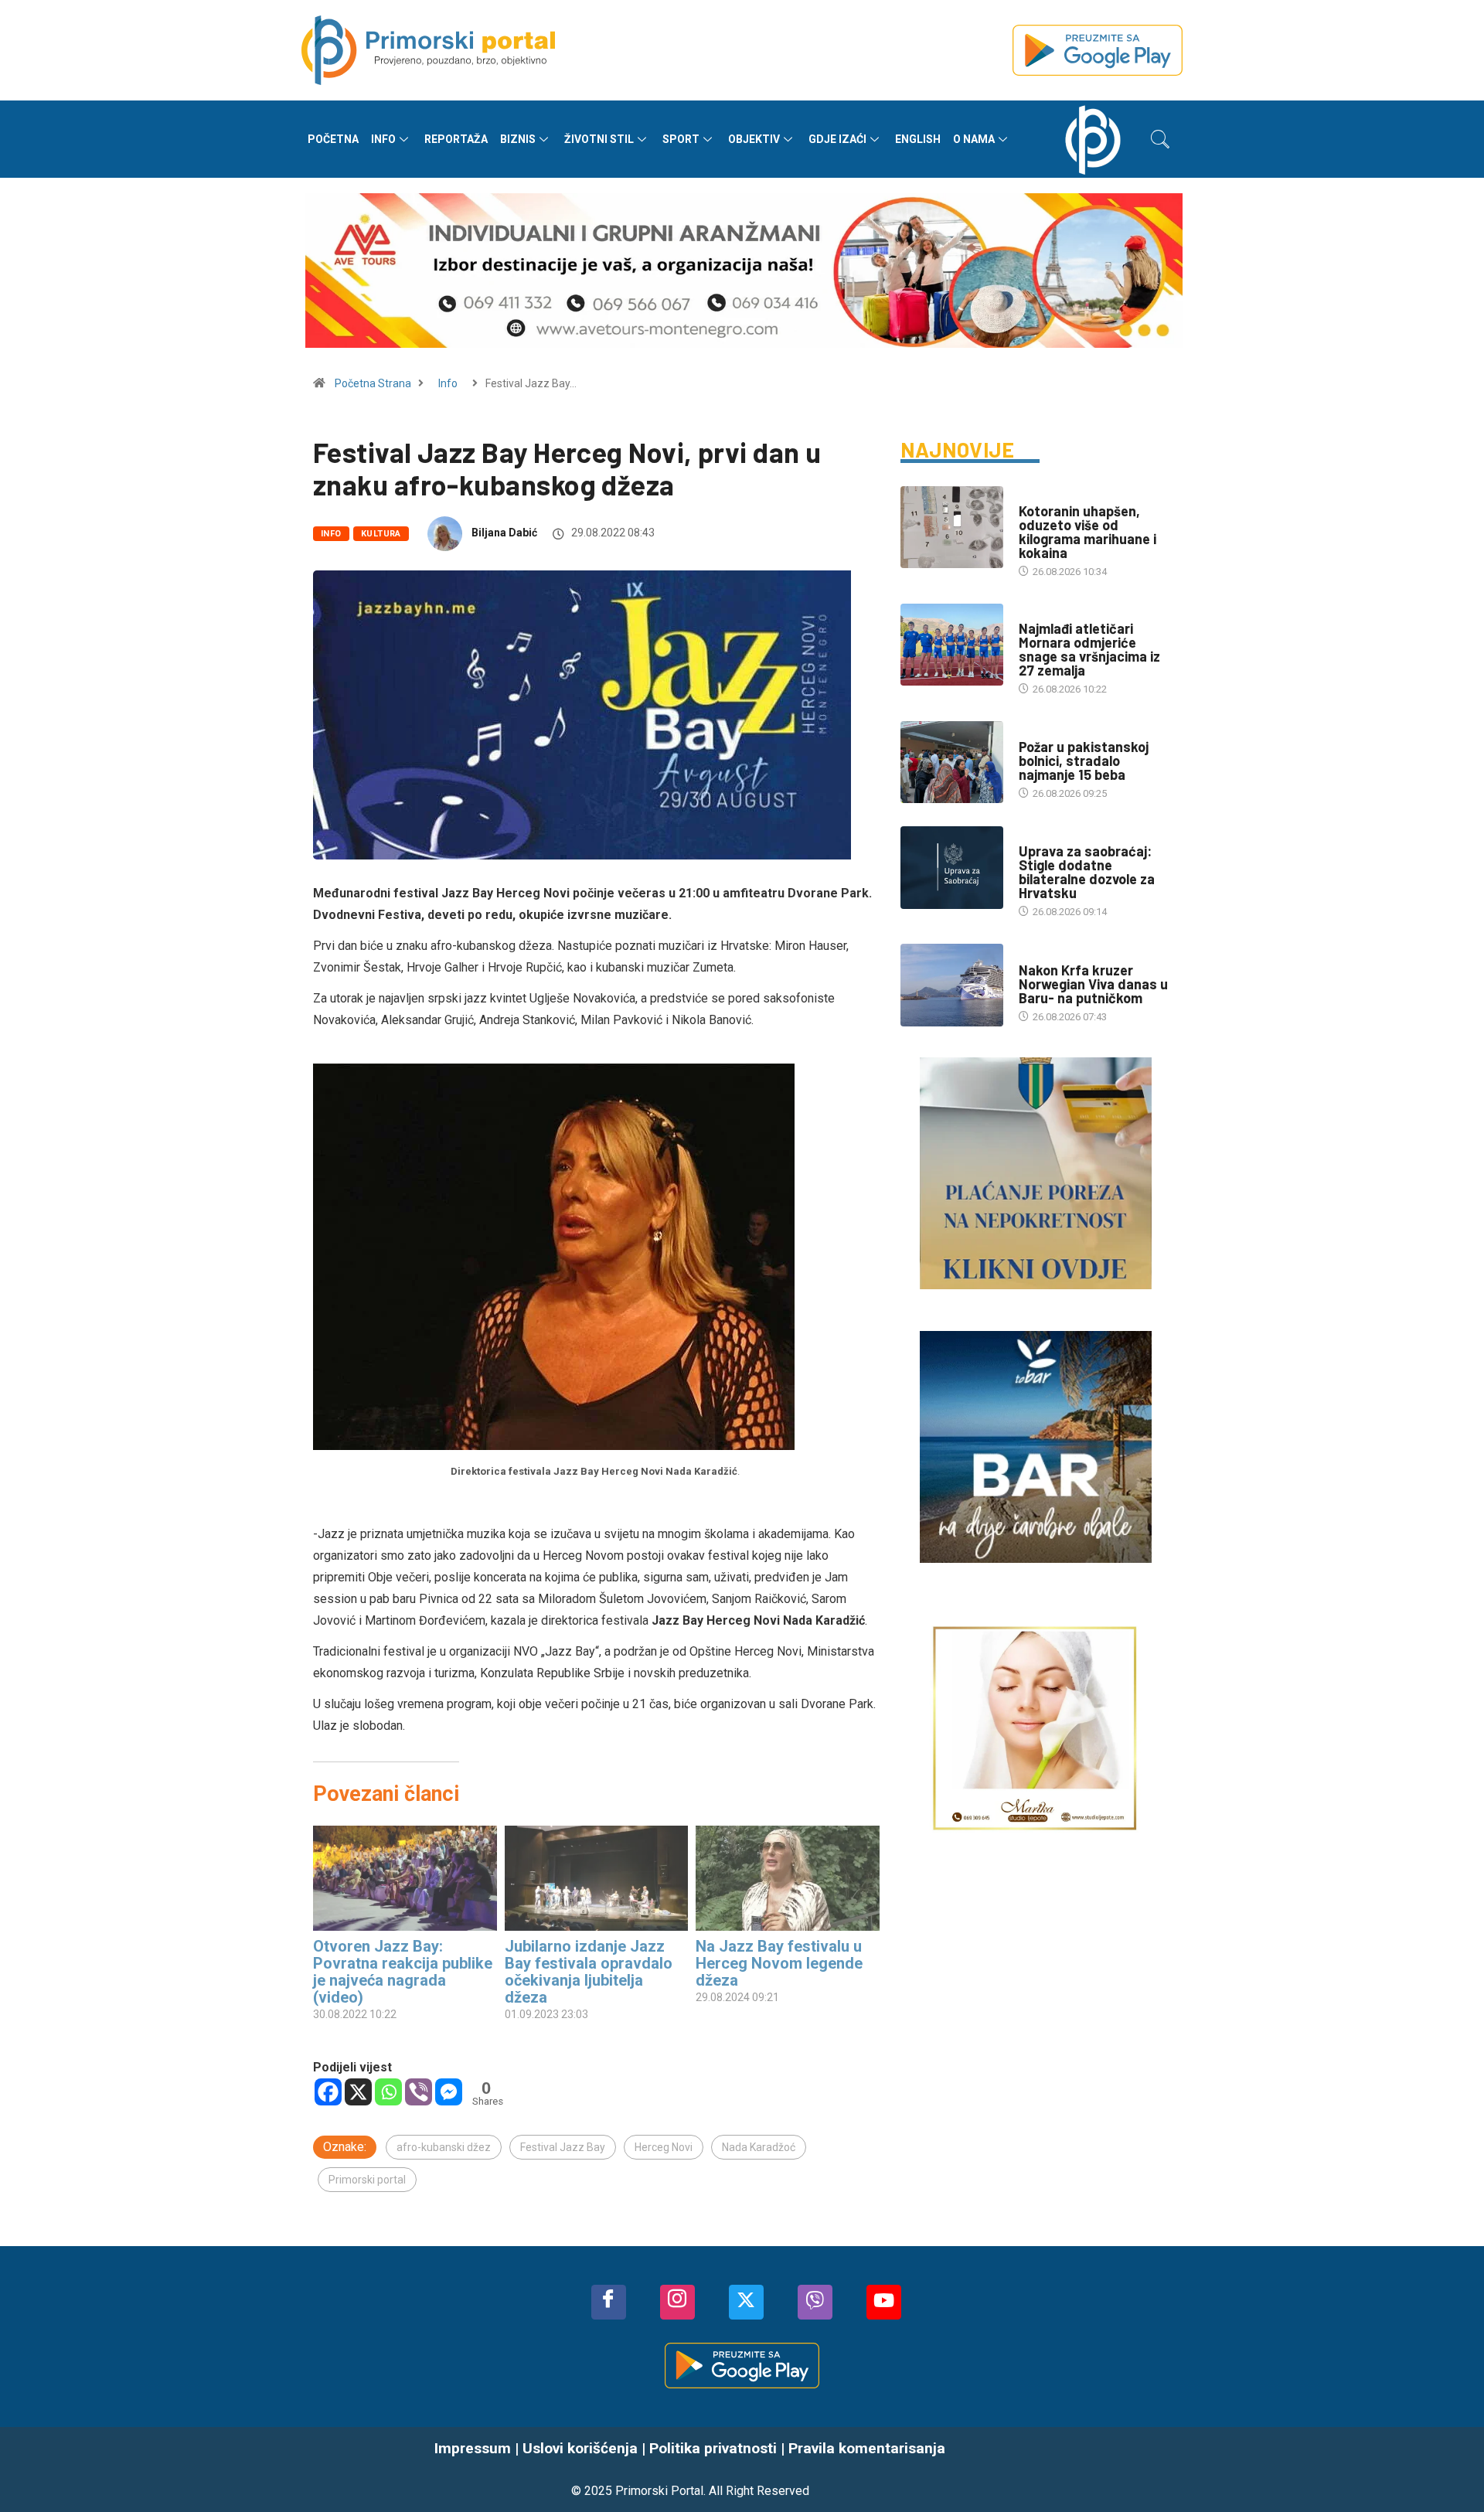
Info (383, 139)
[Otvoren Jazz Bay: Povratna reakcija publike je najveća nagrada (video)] (405, 1878)
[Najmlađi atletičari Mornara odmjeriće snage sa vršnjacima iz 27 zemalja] (952, 645)
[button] (1160, 139)
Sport (681, 139)
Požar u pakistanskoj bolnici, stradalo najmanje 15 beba (1084, 761)
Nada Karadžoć (759, 2147)
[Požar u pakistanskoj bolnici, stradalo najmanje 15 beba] (952, 762)
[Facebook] (328, 2092)
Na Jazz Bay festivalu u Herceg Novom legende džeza (779, 1963)
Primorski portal (367, 2180)
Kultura (381, 534)
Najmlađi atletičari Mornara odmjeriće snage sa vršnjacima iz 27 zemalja (1089, 649)
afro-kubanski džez (444, 2147)
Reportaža (456, 139)
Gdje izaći (837, 139)
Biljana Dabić (504, 533)
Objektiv (754, 139)
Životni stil (599, 139)
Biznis (518, 139)
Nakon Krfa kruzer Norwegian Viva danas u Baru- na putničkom (1093, 984)
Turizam (1039, 955)
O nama (974, 139)
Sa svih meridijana (1065, 732)
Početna (333, 139)
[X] (358, 2092)
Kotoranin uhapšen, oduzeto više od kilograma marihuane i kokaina (1087, 532)
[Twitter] (746, 2302)
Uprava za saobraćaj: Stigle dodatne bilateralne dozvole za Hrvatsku (1087, 872)
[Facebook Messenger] (449, 2092)
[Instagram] (677, 2302)
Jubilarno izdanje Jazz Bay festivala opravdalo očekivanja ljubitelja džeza (589, 1972)
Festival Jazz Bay (563, 2147)
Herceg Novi (664, 2147)
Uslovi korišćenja (580, 2448)
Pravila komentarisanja (867, 2448)
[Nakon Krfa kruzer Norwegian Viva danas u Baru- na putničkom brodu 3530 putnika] (952, 985)
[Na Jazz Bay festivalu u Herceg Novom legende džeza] (788, 1878)
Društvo (1040, 496)
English (918, 139)
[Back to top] (1449, 2469)
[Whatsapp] (388, 2092)
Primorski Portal (659, 2491)
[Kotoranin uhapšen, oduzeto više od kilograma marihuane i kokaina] (952, 527)
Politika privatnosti (713, 2448)
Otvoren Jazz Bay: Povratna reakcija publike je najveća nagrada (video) (403, 1972)
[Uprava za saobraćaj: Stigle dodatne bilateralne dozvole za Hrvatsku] (952, 867)
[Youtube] (884, 2302)
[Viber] (419, 2092)
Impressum (473, 2448)
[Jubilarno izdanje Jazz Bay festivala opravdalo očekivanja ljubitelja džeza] (597, 1878)
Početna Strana (373, 383)
